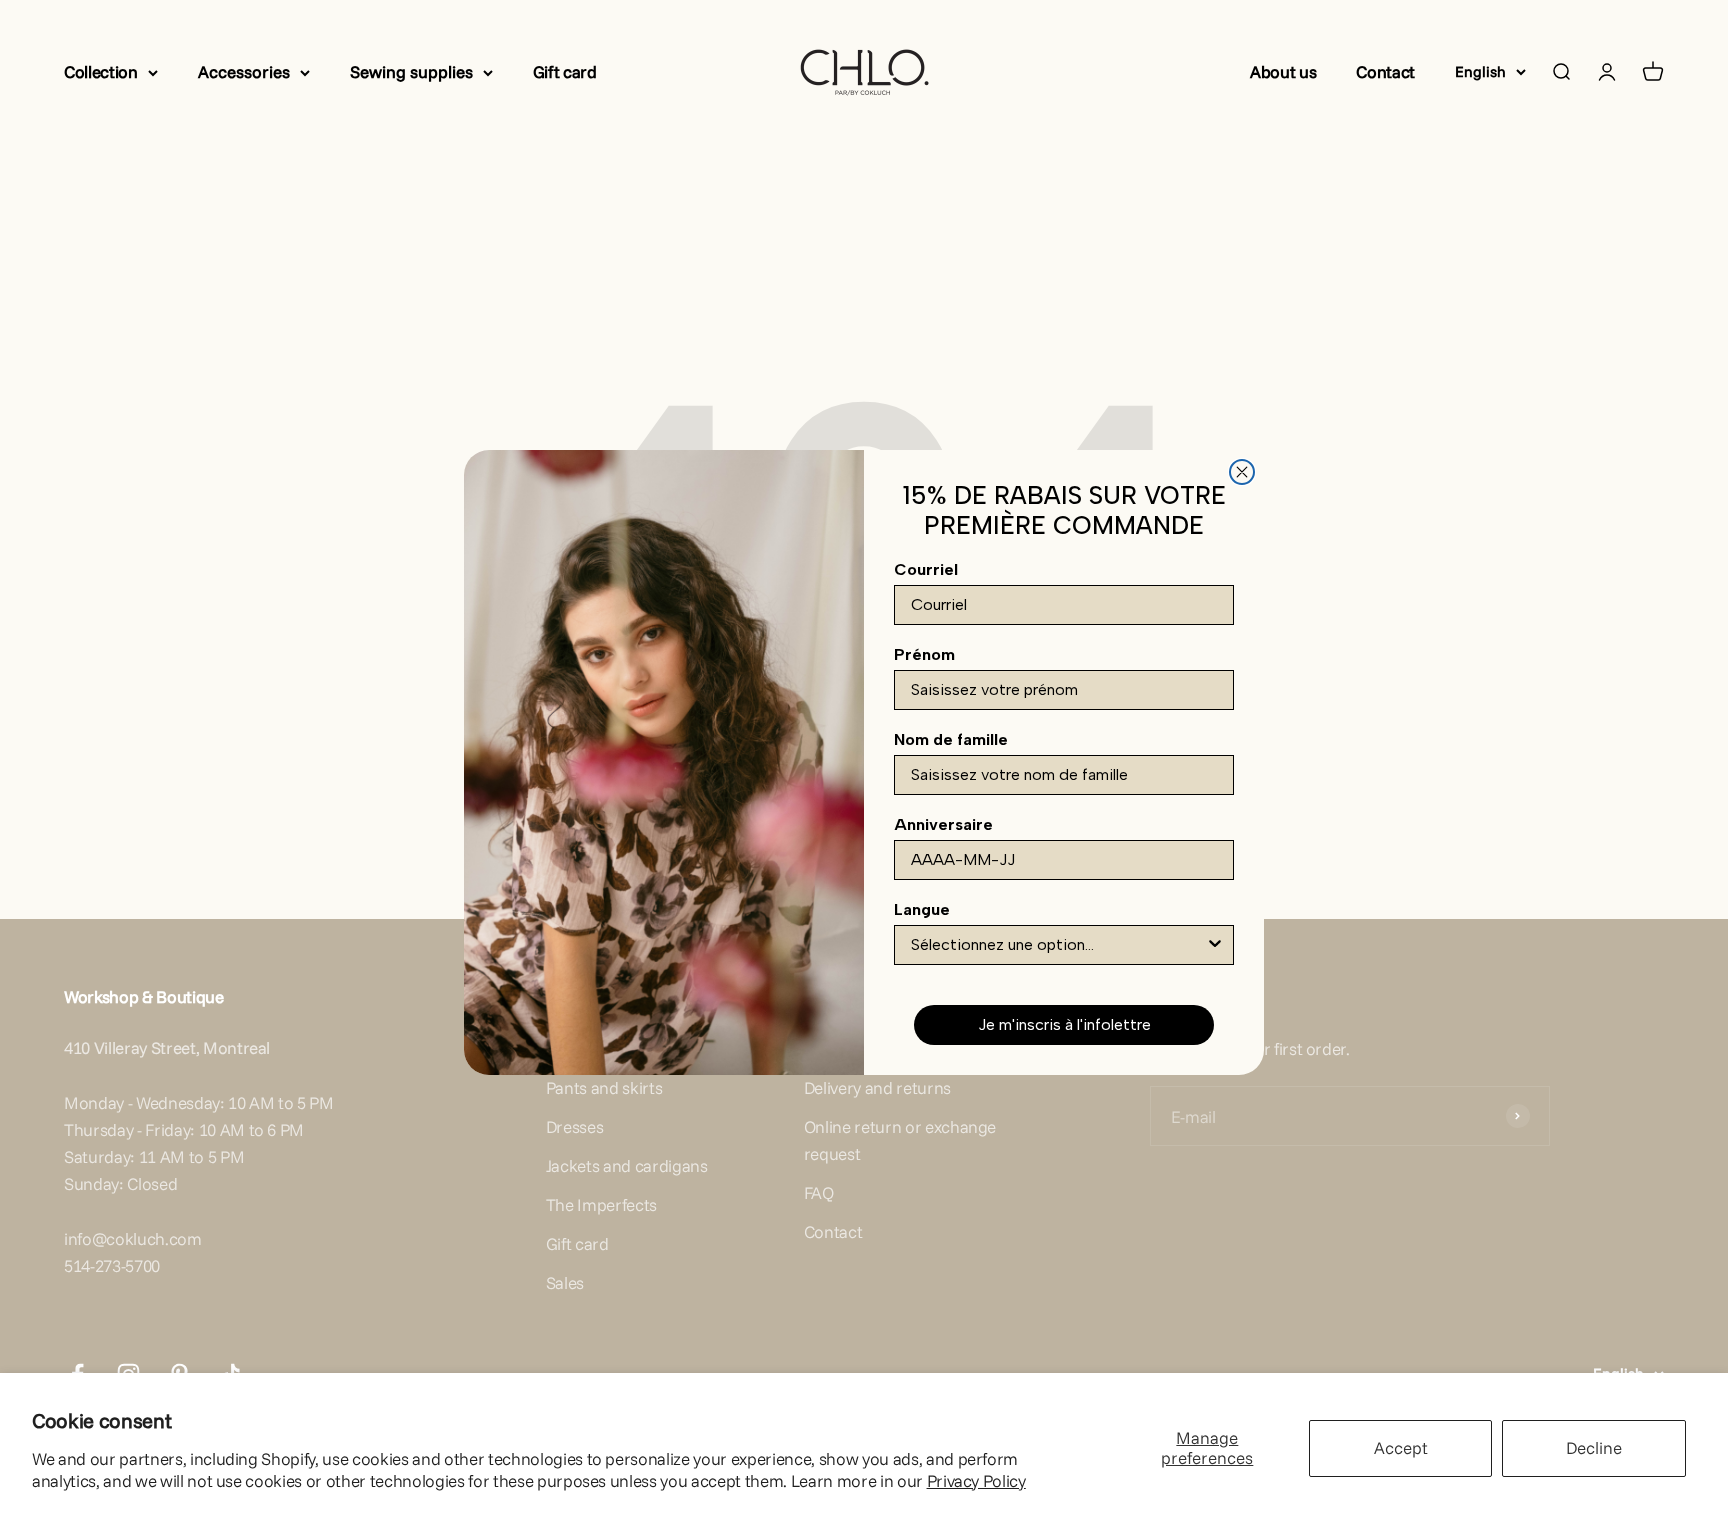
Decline (1594, 1447)
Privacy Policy (976, 1480)
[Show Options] (1215, 945)
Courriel (926, 569)
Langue (922, 909)
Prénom (924, 654)
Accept (1401, 1447)
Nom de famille (951, 739)
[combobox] (1058, 945)
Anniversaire (943, 824)
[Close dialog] (1242, 472)
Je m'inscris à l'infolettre (1064, 1024)
